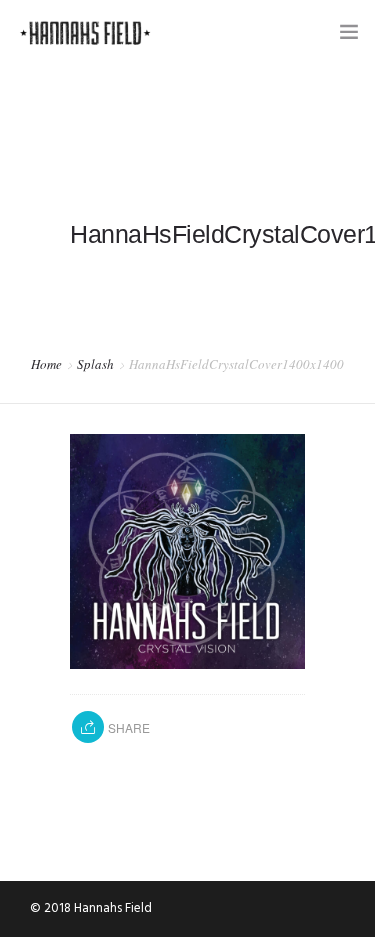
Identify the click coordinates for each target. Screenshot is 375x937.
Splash (95, 364)
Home (46, 364)
